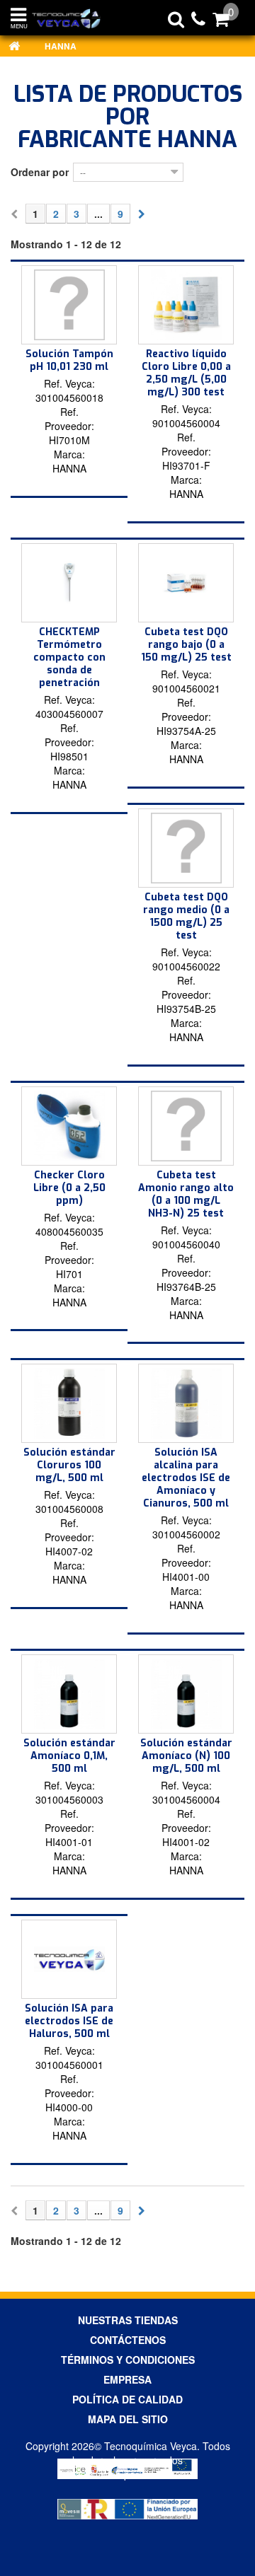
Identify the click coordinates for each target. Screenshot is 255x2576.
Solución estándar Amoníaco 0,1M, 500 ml (69, 1756)
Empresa (127, 2379)
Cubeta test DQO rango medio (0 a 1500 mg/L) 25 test (186, 916)
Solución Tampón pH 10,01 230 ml (69, 360)
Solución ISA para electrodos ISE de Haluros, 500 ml (69, 2021)
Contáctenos (128, 2340)
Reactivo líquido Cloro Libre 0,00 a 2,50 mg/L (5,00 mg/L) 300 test (186, 373)
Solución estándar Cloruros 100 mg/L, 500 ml (69, 1465)
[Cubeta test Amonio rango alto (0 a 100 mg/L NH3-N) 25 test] (186, 1126)
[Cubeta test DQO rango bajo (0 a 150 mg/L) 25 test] (186, 583)
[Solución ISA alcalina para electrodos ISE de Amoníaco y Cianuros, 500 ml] (186, 1403)
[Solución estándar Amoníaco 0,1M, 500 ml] (69, 1694)
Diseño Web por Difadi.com (128, 2474)
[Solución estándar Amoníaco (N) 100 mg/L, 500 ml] (186, 1694)
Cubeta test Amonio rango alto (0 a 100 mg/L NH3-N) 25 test (186, 1194)
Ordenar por (40, 172)
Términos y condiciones (128, 2360)
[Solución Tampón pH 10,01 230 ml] (69, 305)
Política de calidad (127, 2399)
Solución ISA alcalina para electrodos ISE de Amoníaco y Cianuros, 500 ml (186, 1478)
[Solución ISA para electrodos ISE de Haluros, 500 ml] (69, 1959)
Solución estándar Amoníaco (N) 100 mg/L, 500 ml (186, 1756)
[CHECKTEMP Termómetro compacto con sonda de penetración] (69, 583)
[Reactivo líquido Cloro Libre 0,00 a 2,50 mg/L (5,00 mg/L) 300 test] (186, 305)
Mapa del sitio (128, 2419)
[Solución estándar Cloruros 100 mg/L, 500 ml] (69, 1403)
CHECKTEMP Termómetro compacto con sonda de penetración (69, 657)
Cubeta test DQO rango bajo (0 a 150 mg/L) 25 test (186, 645)
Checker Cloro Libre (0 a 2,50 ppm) (69, 1188)
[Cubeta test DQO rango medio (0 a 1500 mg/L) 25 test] (186, 848)
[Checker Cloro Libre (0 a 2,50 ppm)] (69, 1126)
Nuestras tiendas (128, 2320)
